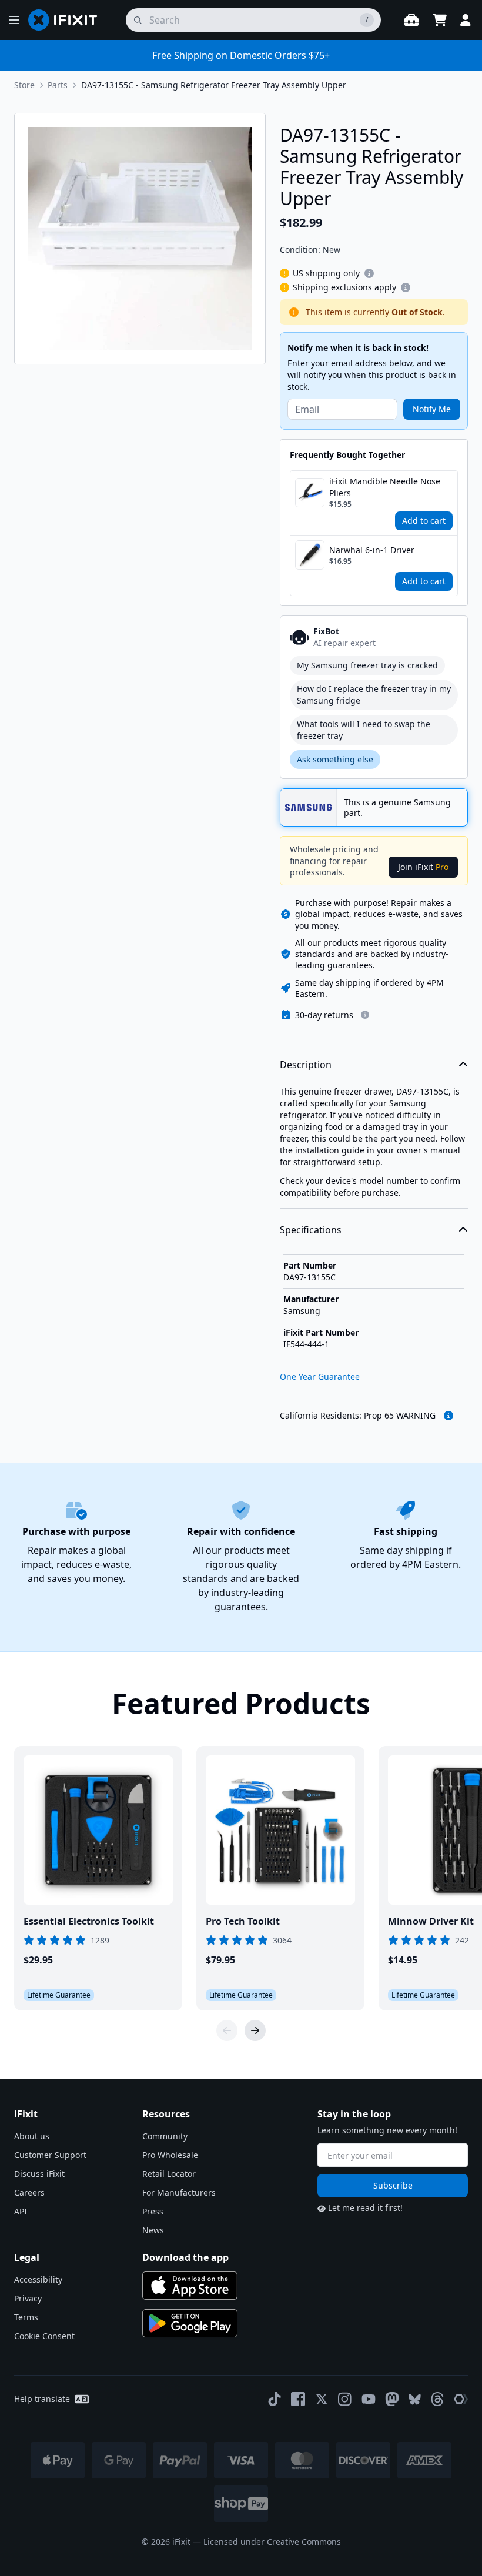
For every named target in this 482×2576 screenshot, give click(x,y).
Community (165, 2136)
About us (32, 2136)
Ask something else (335, 759)
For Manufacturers (179, 2192)
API (21, 2211)
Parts (58, 85)
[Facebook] (298, 2399)
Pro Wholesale (170, 2155)
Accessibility (38, 2279)
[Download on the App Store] (190, 2286)
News (153, 2230)
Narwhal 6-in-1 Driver (372, 550)
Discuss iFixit (39, 2174)
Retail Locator (169, 2174)
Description (306, 1065)
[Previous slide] (227, 2030)
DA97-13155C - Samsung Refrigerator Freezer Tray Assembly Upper (214, 85)
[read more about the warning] (448, 1416)
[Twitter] (322, 2399)
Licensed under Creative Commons (272, 2542)
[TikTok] (275, 2399)
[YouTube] (369, 2399)
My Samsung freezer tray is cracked (367, 665)
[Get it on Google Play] (190, 2323)
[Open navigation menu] (14, 20)
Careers (29, 2192)
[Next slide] (255, 2030)
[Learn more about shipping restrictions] (369, 273)
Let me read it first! (365, 2208)
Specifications (311, 1230)
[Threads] (437, 2399)
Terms (26, 2317)
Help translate (42, 2399)
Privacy (28, 2298)
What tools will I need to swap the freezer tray (364, 730)
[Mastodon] (392, 2399)
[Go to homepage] (68, 20)
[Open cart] (440, 20)
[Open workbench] (411, 20)
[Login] (466, 20)
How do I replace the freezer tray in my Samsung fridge (374, 695)
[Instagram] (345, 2399)
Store (24, 85)
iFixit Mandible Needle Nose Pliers (385, 487)
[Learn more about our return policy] (365, 1015)
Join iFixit (423, 867)
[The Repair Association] (461, 2399)
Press (153, 2211)
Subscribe (393, 2185)
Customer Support (50, 2155)
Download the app (185, 2257)
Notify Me (432, 409)
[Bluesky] (415, 2399)
